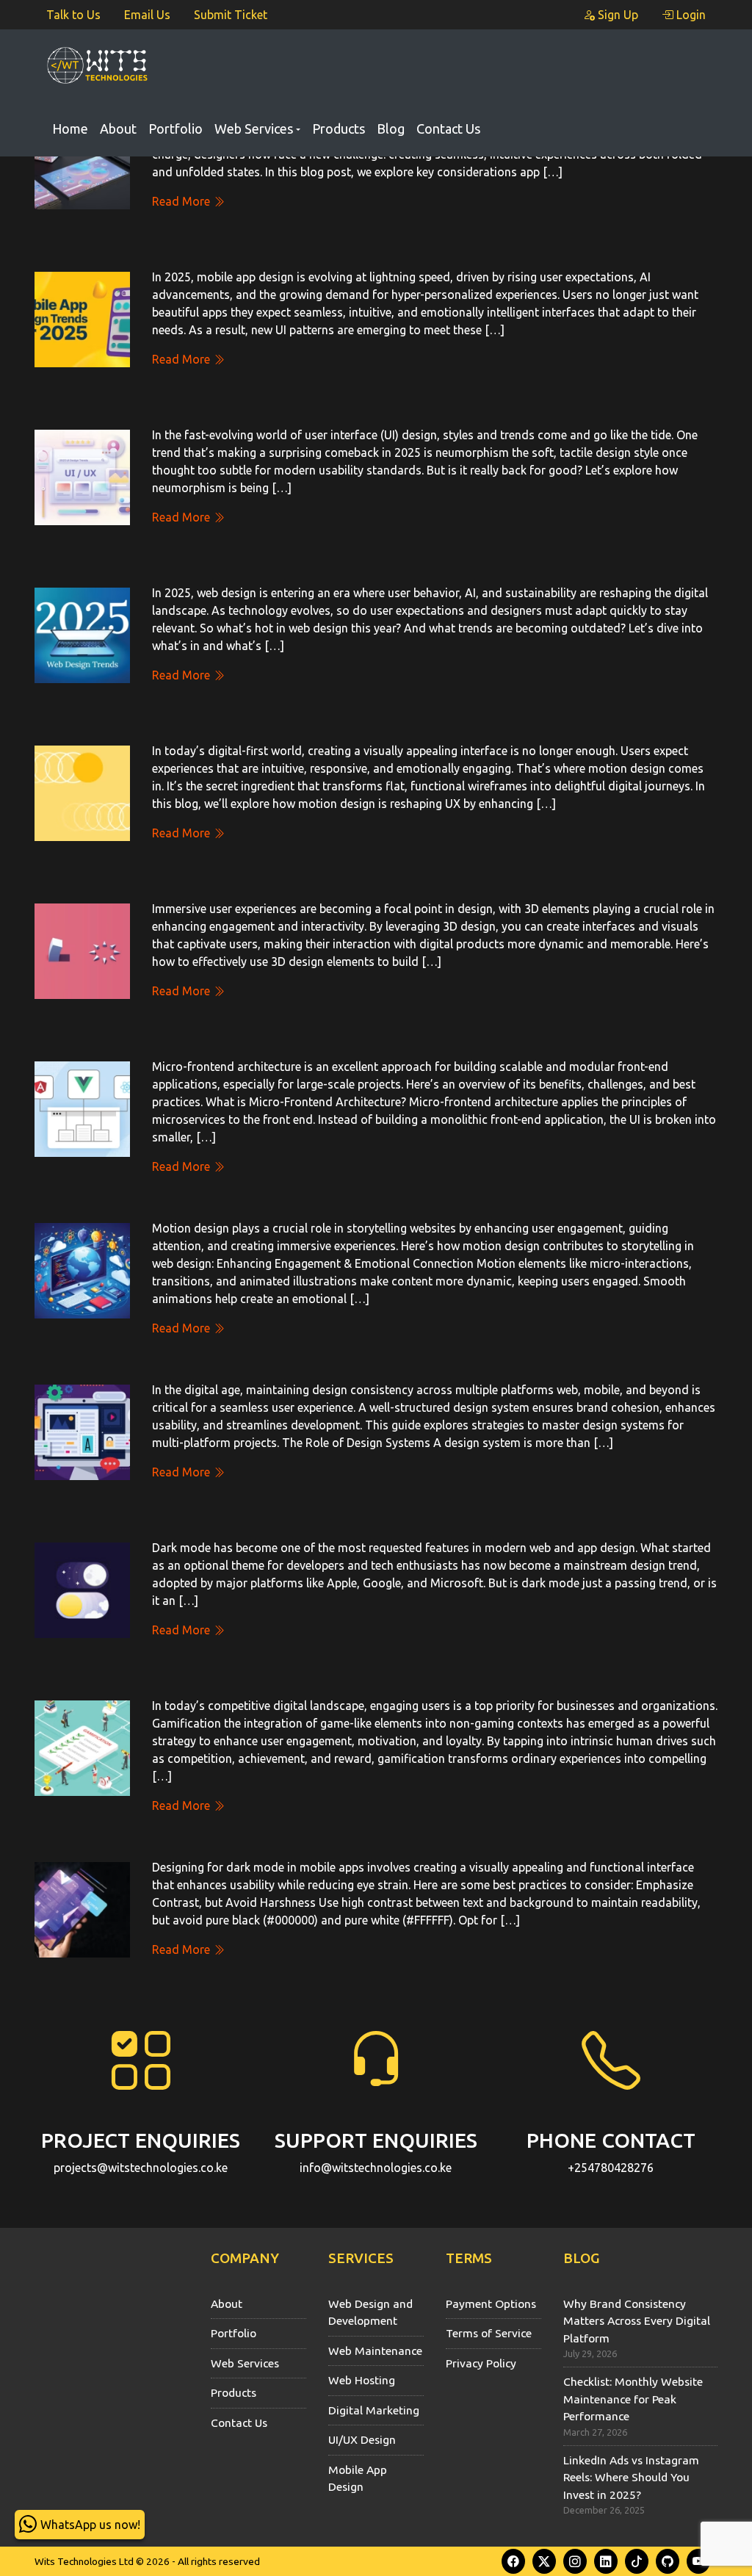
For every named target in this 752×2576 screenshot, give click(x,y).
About (118, 129)
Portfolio (176, 129)
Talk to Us (73, 15)
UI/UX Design (362, 2439)
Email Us (147, 15)
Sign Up (617, 15)
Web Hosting (362, 2380)
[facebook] (513, 2561)
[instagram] (575, 2561)
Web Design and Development (370, 2312)
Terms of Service (489, 2333)
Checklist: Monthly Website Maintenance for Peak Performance (633, 2399)
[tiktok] (637, 2561)
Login (690, 15)
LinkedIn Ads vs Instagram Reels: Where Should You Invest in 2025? (631, 2477)
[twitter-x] (544, 2561)
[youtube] (698, 2561)
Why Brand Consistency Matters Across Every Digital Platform (637, 2321)
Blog (391, 129)
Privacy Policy (481, 2363)
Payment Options (491, 2303)
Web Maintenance (375, 2350)
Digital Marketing (374, 2410)
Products (339, 129)
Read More (182, 201)
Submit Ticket (231, 15)
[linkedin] (606, 2561)
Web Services (254, 129)
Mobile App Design (358, 2478)
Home (70, 129)
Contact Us (448, 129)
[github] (668, 2561)
